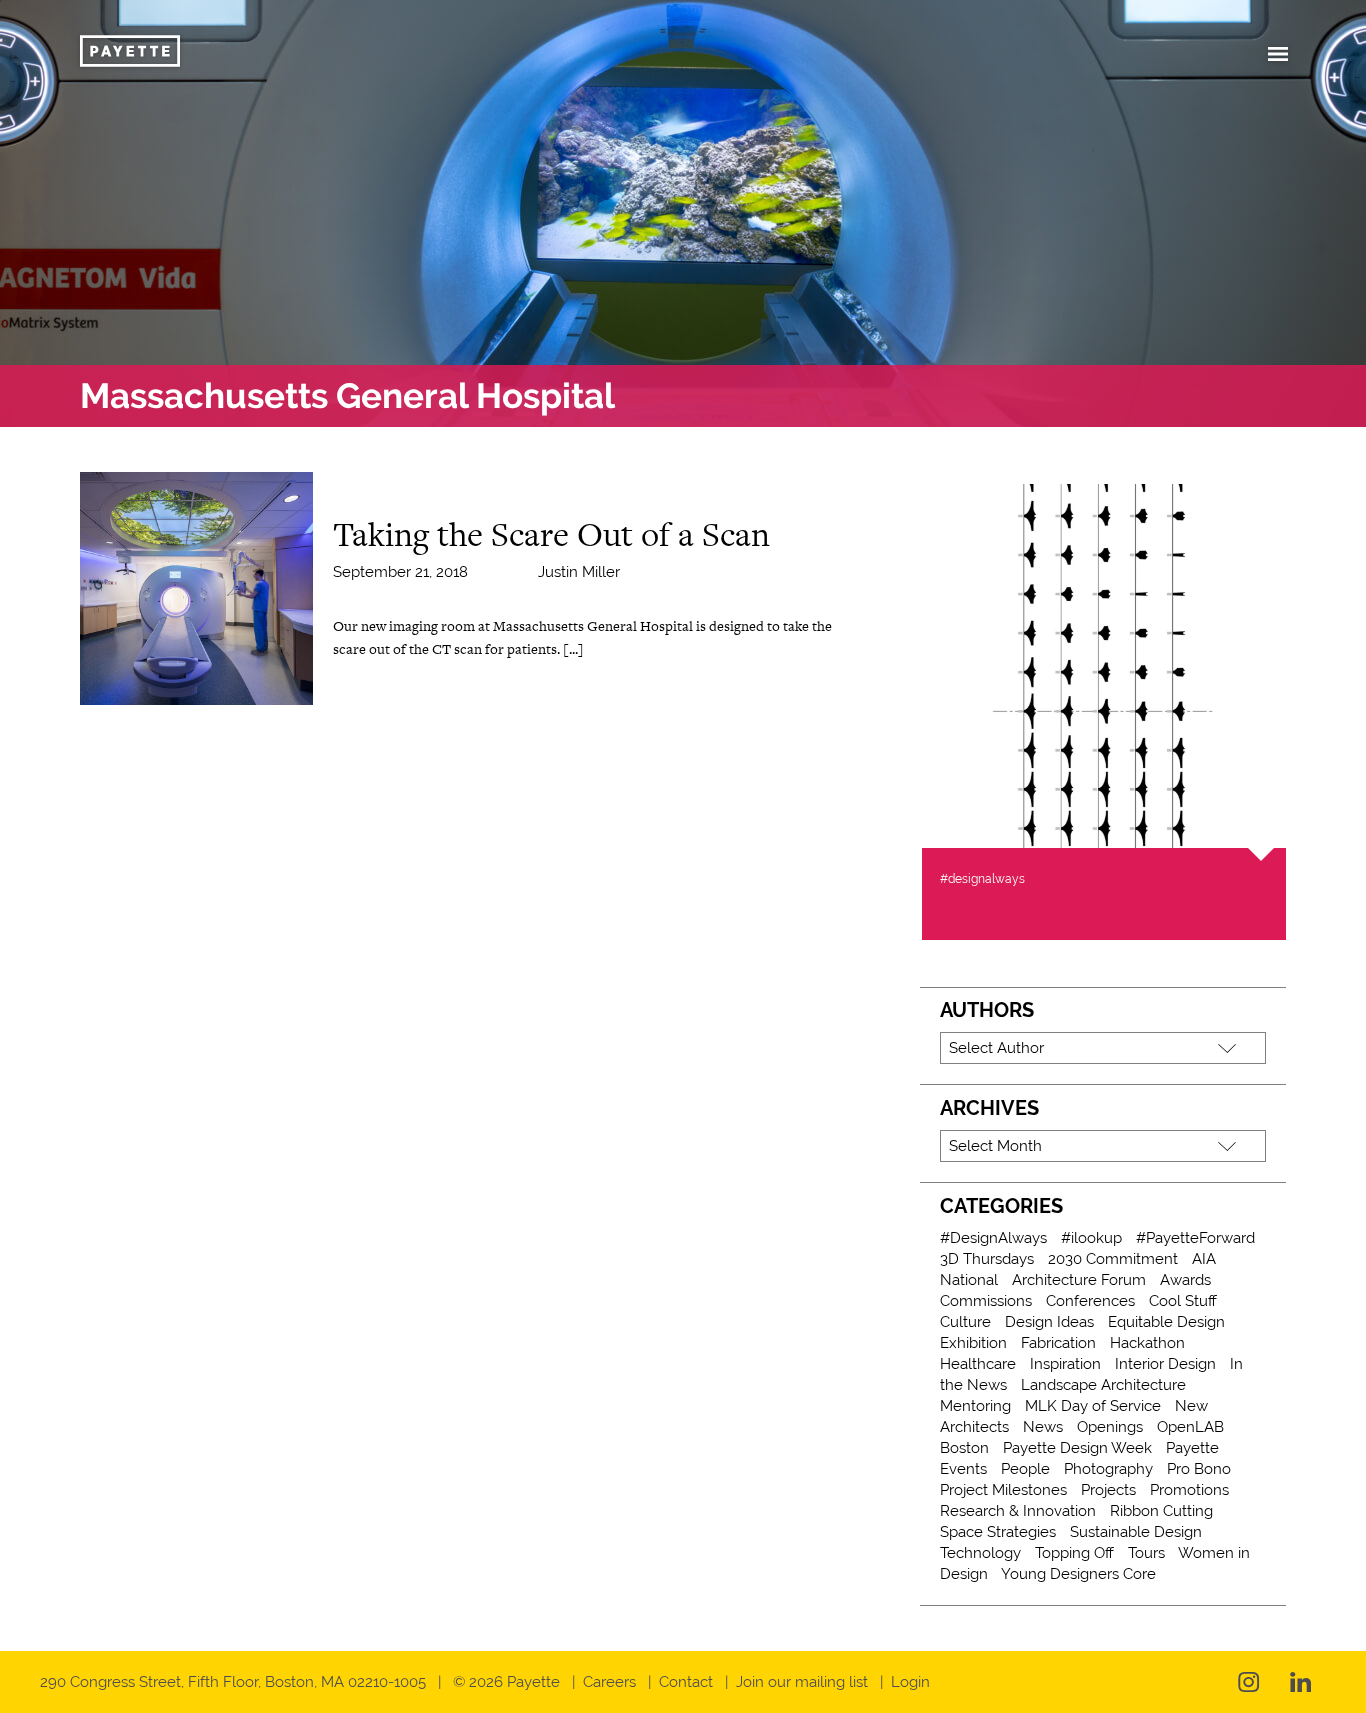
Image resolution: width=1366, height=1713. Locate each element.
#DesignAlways (993, 1238)
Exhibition (973, 1343)
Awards (1185, 1280)
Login (910, 1682)
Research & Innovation (1018, 1511)
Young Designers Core (1078, 1574)
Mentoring (975, 1406)
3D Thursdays (987, 1259)
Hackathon (1147, 1343)
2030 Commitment (1113, 1259)
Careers (609, 1682)
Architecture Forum (1079, 1280)
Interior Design (1165, 1364)
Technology (980, 1553)
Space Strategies (998, 1532)
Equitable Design (1166, 1322)
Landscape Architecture (1103, 1385)
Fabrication (1058, 1343)
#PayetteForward (1195, 1238)
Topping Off (1074, 1553)
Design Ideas (1049, 1322)
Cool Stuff (1183, 1301)
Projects (1108, 1490)
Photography (1108, 1469)
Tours (1146, 1553)
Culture (965, 1322)
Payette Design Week (1077, 1448)
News (1043, 1427)
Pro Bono (1199, 1469)
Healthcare (978, 1364)
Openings (1110, 1427)
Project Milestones (1003, 1490)
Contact (686, 1682)
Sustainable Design (1136, 1532)
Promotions (1189, 1490)
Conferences (1090, 1301)
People (1025, 1469)
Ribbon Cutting (1161, 1511)
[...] (573, 649)
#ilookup (1091, 1238)
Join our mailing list (802, 1682)
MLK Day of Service (1093, 1406)
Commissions (986, 1301)
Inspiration (1065, 1364)
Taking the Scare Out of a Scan (551, 534)
